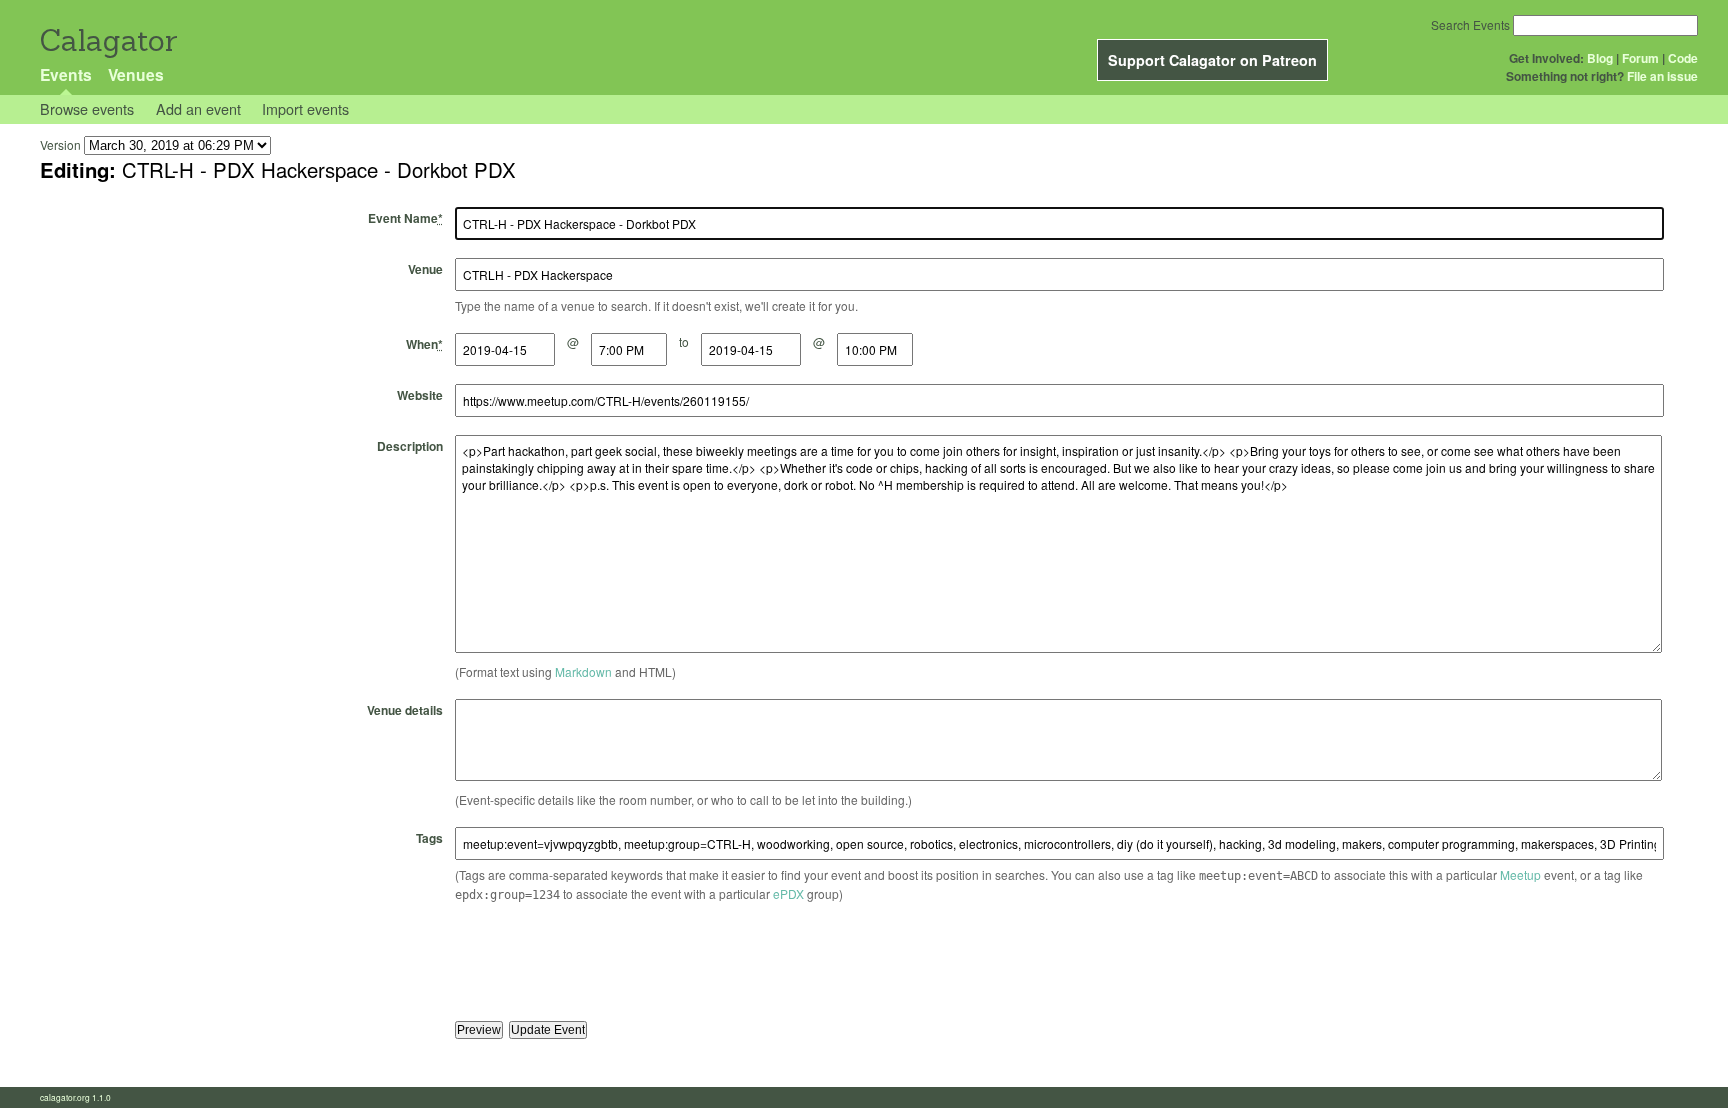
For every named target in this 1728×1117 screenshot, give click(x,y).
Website (420, 395)
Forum (1640, 58)
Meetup (1520, 874)
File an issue (1662, 76)
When (424, 344)
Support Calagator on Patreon (1212, 60)
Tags (429, 838)
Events (66, 74)
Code (1683, 58)
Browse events (87, 108)
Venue (425, 269)
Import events (305, 108)
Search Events (1470, 24)
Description (410, 446)
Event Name (405, 218)
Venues (136, 74)
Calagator (107, 40)
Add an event (198, 108)
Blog (1600, 58)
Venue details (405, 710)
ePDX (788, 893)
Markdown (583, 671)
